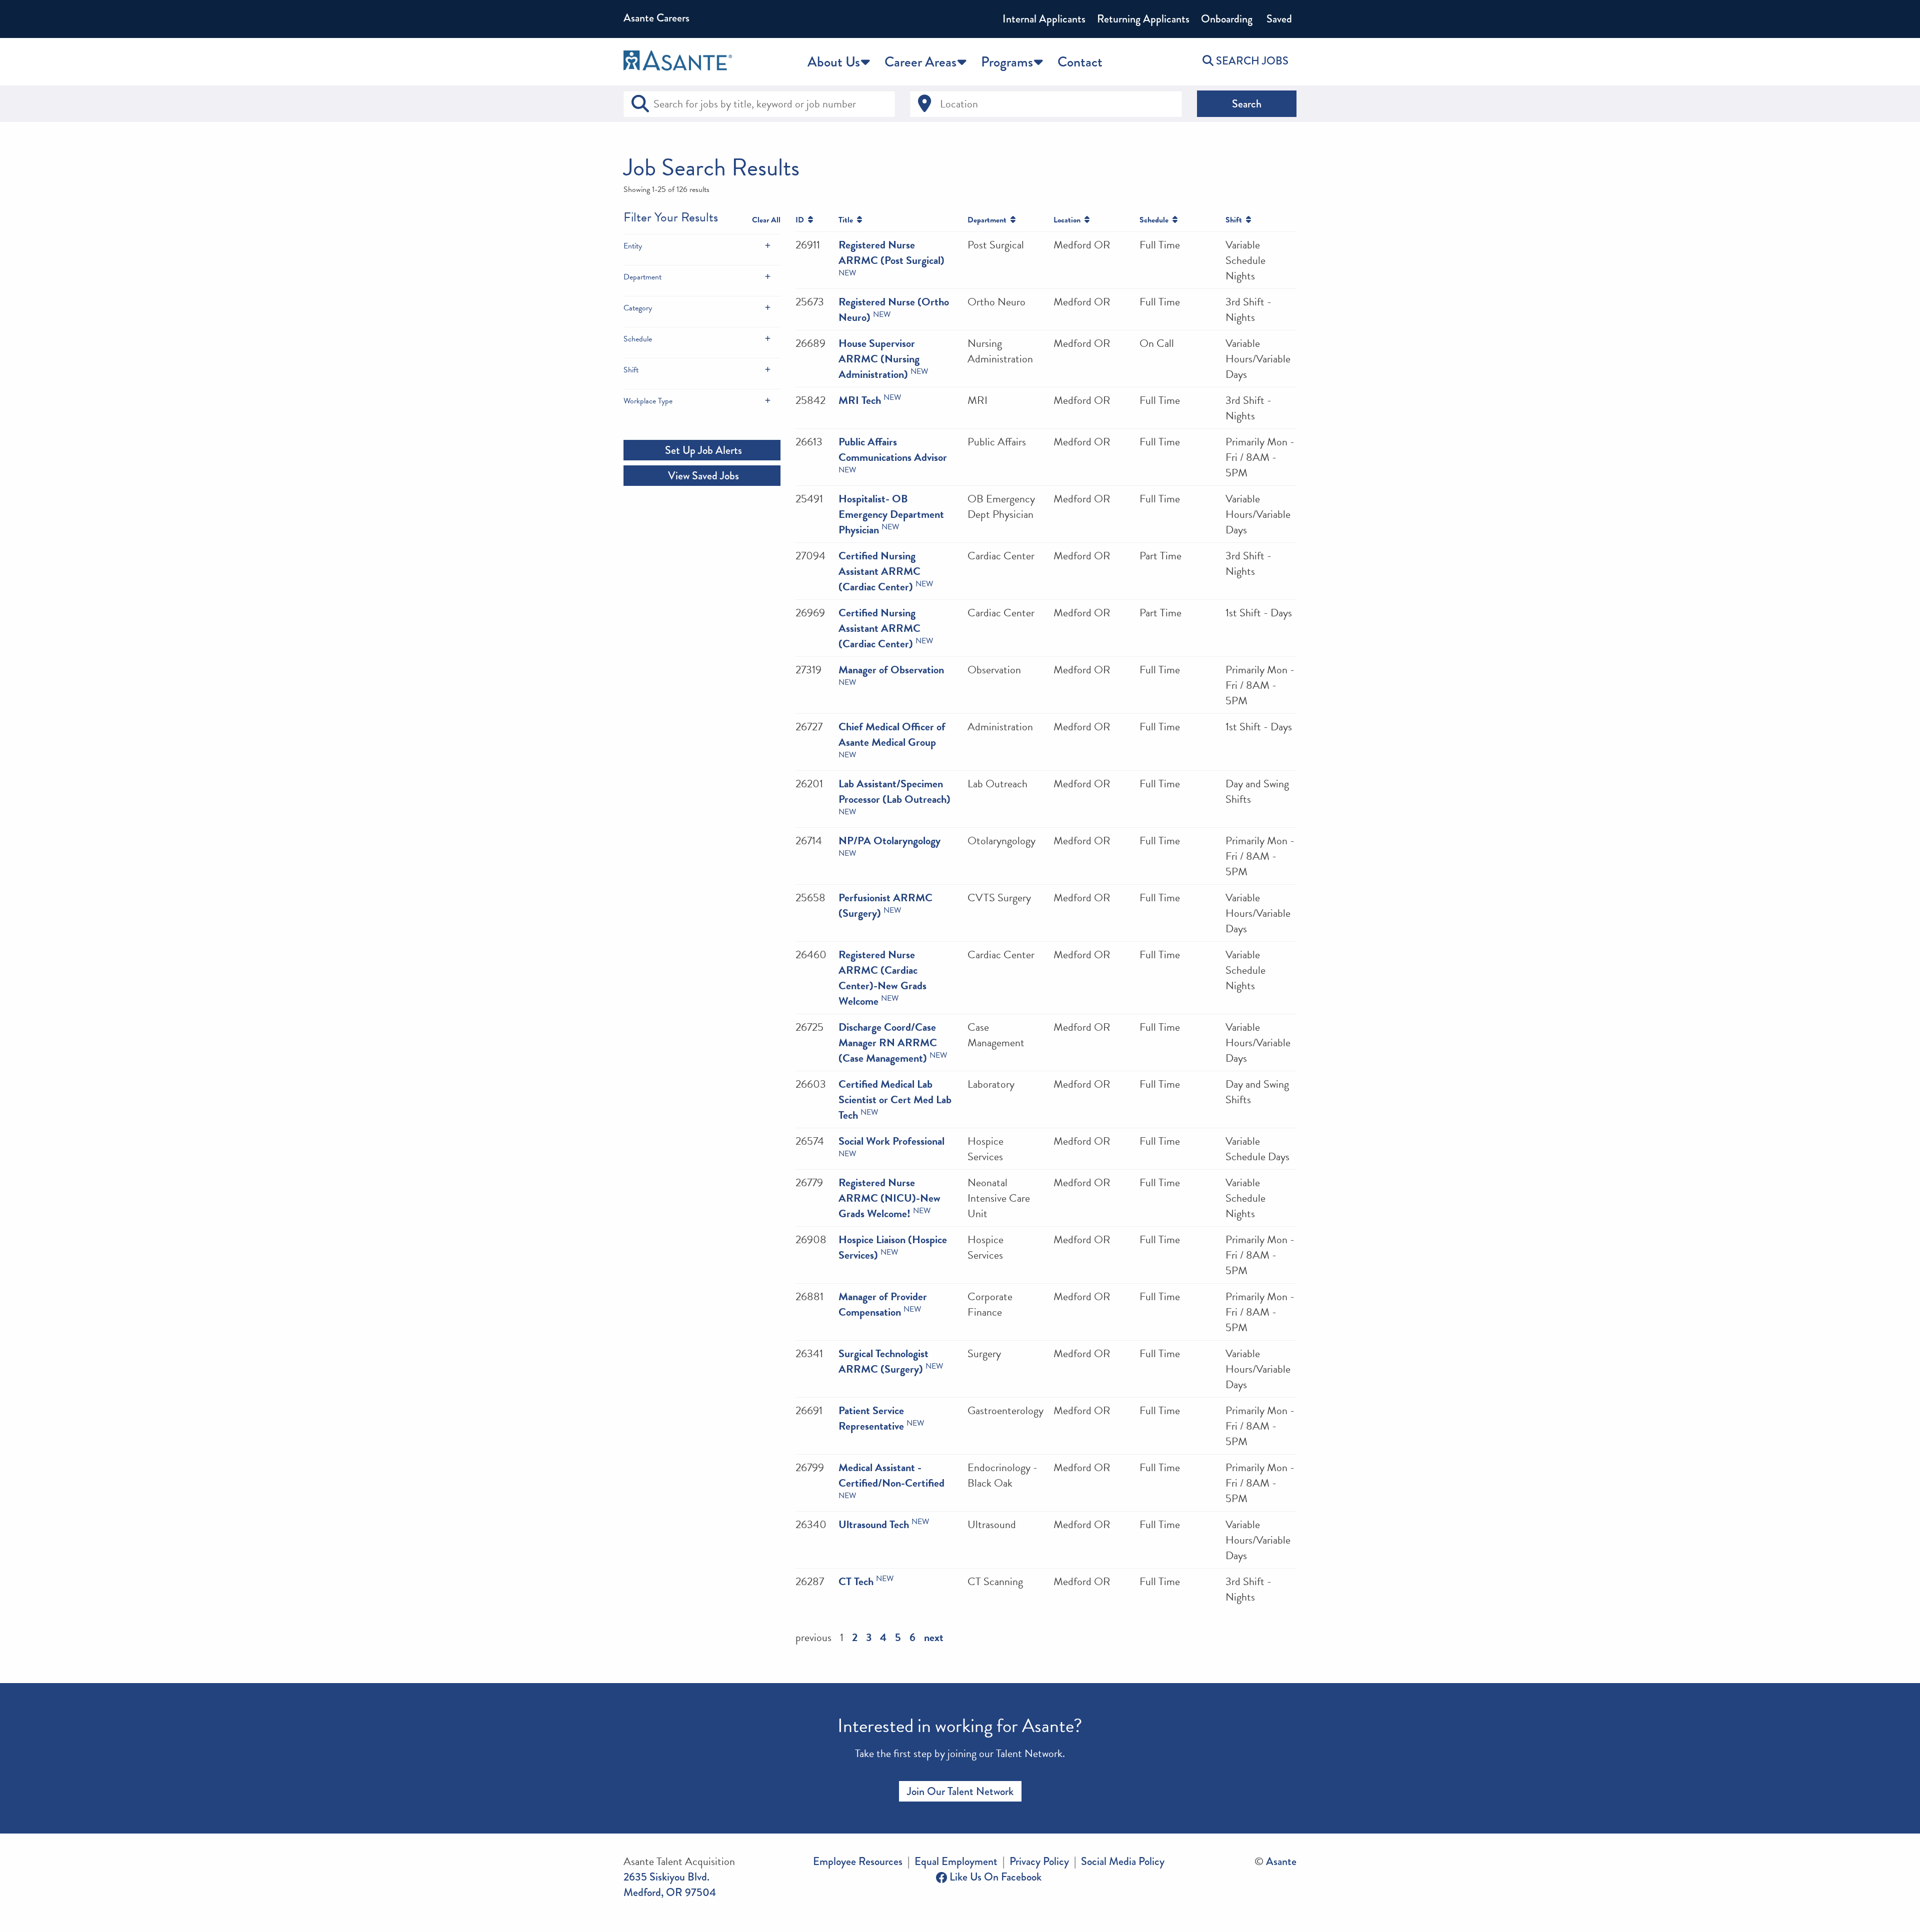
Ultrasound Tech (874, 1524)
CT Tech (856, 1581)
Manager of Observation (891, 670)
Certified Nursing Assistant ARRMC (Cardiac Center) (879, 571)
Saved (1278, 19)
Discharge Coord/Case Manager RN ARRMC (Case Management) (888, 1042)
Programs (1007, 62)
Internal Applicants (1044, 19)
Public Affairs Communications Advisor (893, 449)
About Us (834, 62)
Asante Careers (656, 18)
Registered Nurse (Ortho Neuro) (894, 309)
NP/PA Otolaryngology (889, 841)
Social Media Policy (1123, 1861)
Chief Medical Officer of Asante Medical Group (892, 734)
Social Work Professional (891, 1141)
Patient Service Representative (871, 1418)
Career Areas (920, 62)
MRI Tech (860, 400)
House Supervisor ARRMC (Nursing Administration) (879, 359)
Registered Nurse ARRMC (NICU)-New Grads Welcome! (889, 1198)
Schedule (638, 339)
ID (802, 220)
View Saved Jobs (702, 476)
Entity (633, 246)
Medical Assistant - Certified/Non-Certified (891, 1475)
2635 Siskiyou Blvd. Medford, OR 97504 (670, 1885)
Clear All (766, 220)
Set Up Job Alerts (702, 450)
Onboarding (1227, 19)
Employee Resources (858, 1861)
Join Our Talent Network (960, 1791)
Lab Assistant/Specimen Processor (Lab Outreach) (894, 791)
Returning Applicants (1143, 19)
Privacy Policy (1039, 1861)
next (934, 1637)
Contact (1080, 62)
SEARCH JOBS (1251, 61)
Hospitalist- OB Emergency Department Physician (891, 514)
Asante (1281, 1861)
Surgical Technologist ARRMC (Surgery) (883, 1361)
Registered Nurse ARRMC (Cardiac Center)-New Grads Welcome (882, 978)
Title (848, 220)
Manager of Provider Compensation (883, 1304)
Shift (631, 370)
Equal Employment (956, 1861)
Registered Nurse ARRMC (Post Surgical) (891, 252)
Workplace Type (648, 401)
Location (1069, 220)
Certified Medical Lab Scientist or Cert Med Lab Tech (895, 1099)
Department (642, 277)
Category (638, 308)
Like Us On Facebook (994, 1877)
